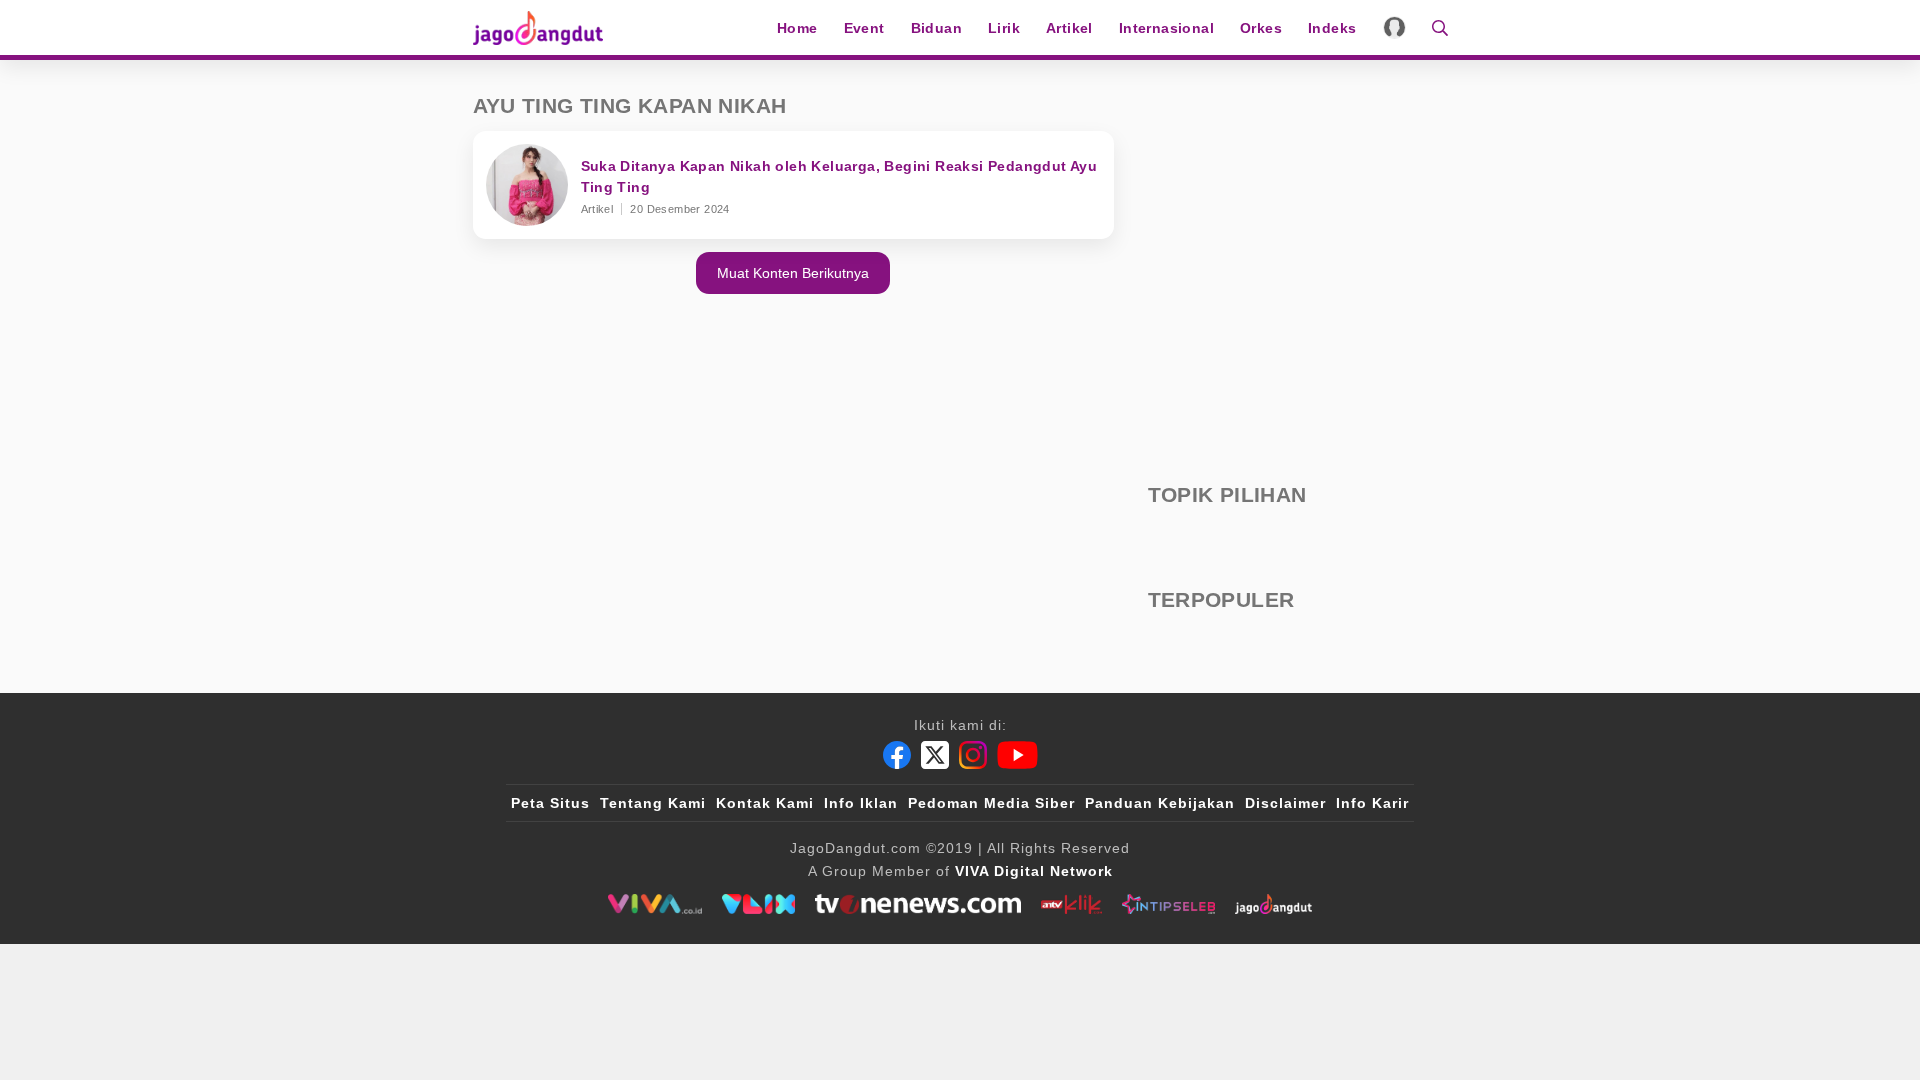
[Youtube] (1017, 755)
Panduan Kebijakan (1160, 803)
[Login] (1394, 27)
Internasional (1166, 28)
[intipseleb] (1168, 904)
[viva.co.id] (654, 904)
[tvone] (917, 904)
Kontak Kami (765, 803)
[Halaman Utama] (545, 27)
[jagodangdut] (1273, 904)
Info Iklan (861, 803)
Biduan (936, 28)
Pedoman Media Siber (991, 803)
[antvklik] (1071, 904)
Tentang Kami (653, 803)
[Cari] (1433, 27)
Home (797, 28)
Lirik (1004, 28)
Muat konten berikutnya (793, 273)
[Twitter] (935, 755)
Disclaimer (1285, 803)
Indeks (1332, 28)
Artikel (1069, 28)
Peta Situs (550, 803)
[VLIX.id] (759, 904)
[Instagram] (973, 755)
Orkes (1261, 28)
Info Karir (1372, 803)
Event (864, 28)
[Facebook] (897, 755)
